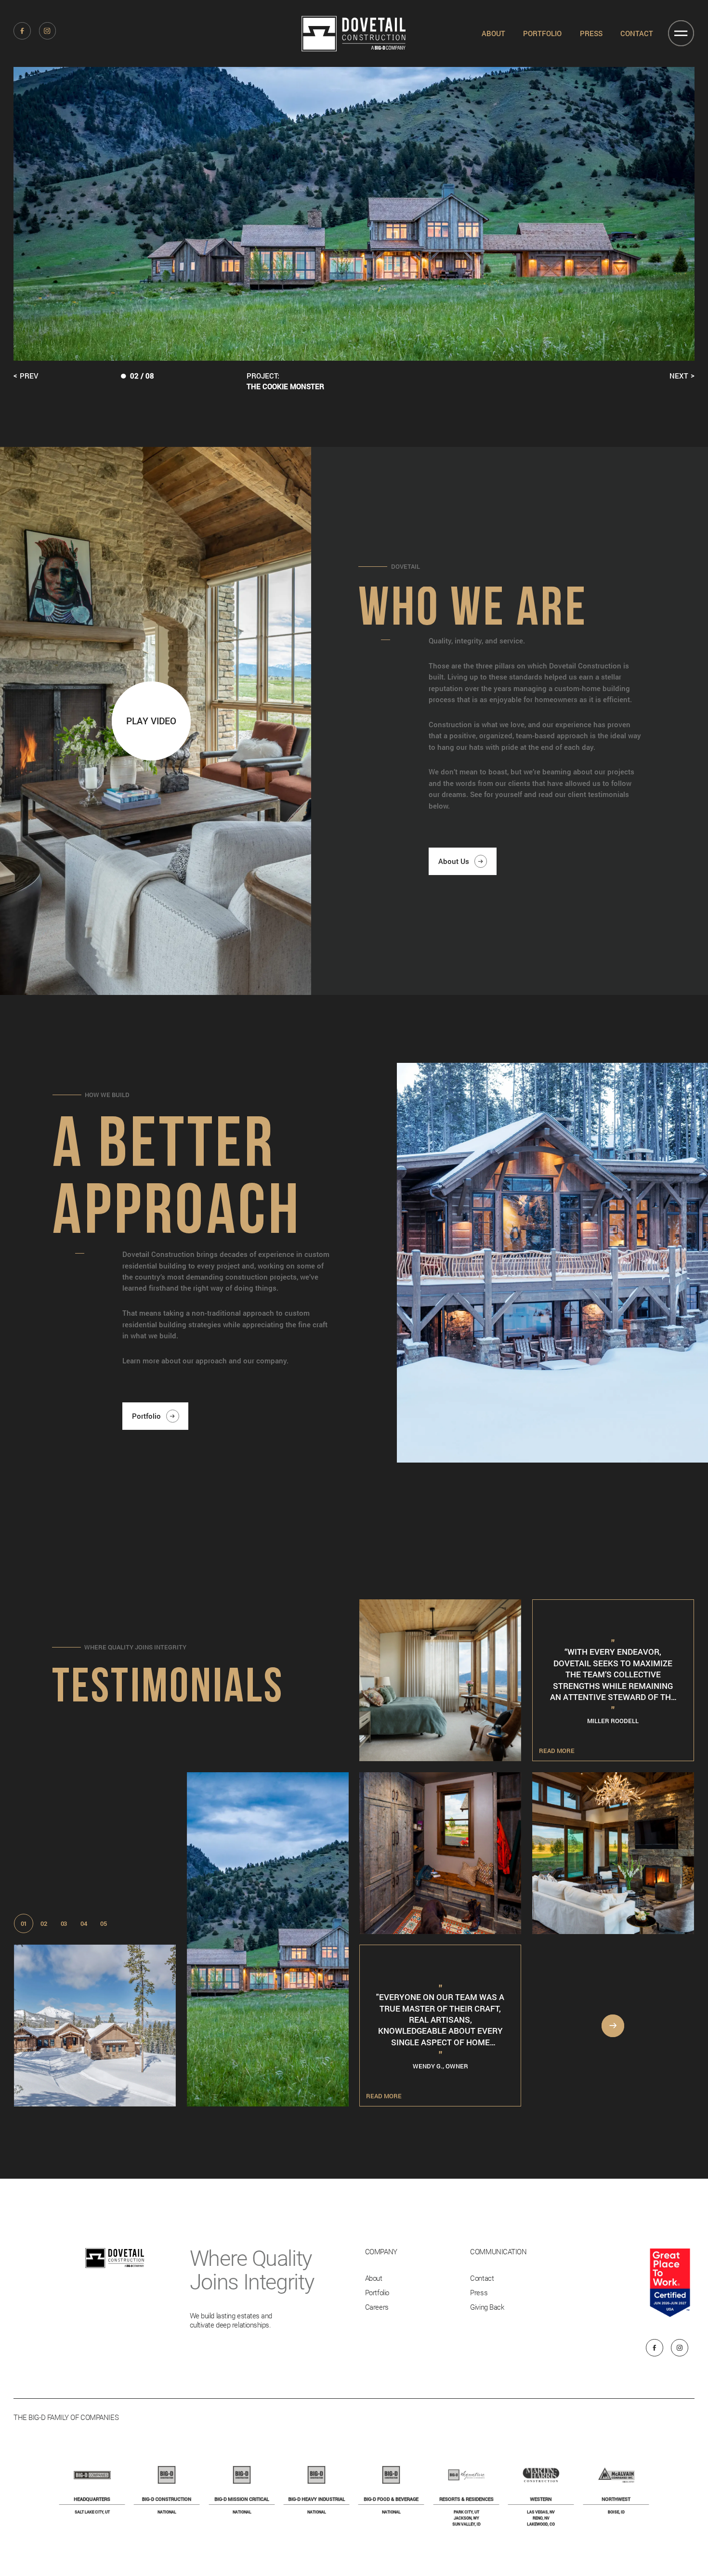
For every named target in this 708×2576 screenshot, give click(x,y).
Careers (377, 2307)
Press (591, 33)
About (493, 33)
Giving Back (487, 2307)
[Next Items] (613, 2026)
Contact (637, 33)
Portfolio (542, 33)
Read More (39, 2096)
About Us (454, 861)
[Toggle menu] (681, 33)
